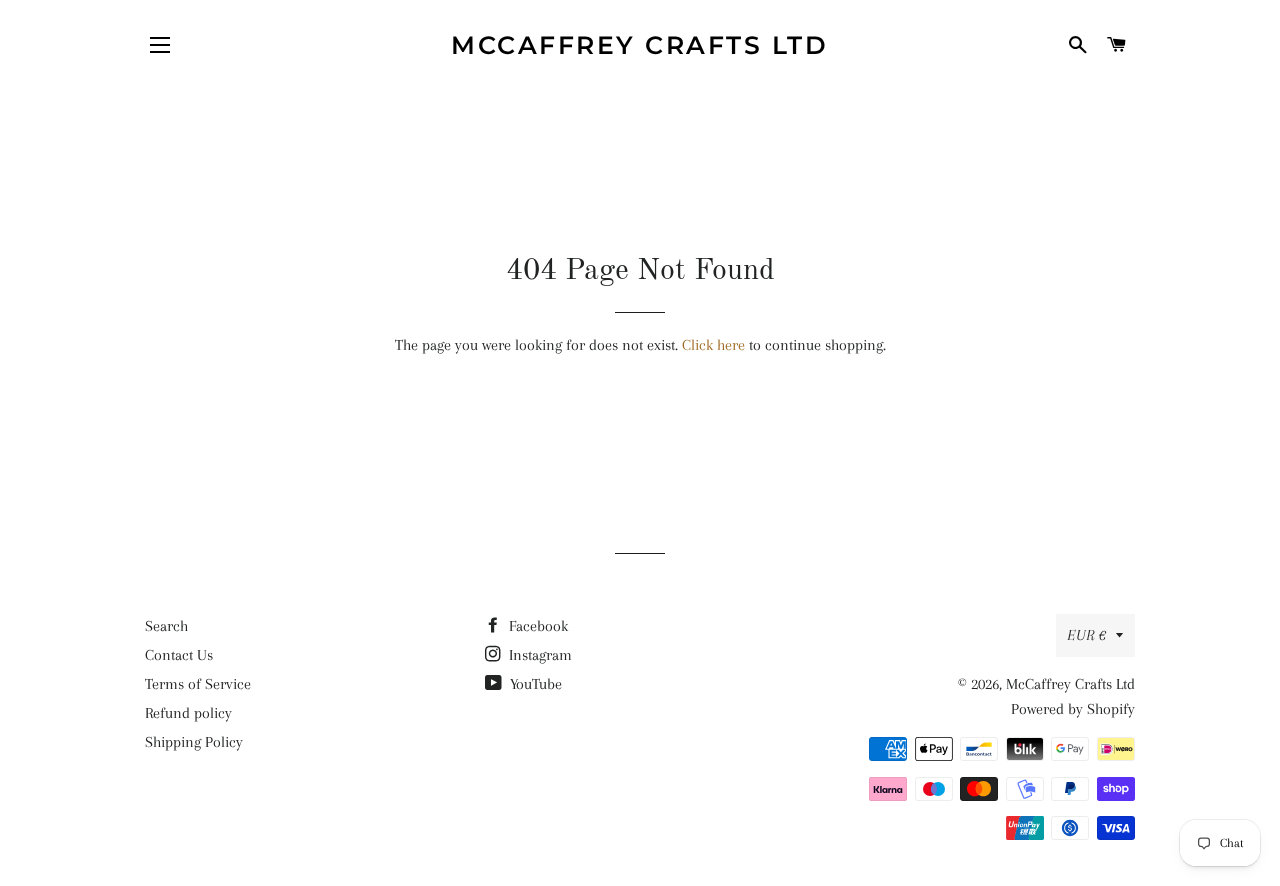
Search (166, 626)
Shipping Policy (194, 742)
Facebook (536, 626)
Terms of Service (198, 684)
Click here (713, 345)
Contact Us (179, 655)
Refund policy (188, 713)
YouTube (534, 684)
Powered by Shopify (1073, 709)
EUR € (1086, 635)
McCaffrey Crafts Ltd (639, 45)
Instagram (538, 655)
